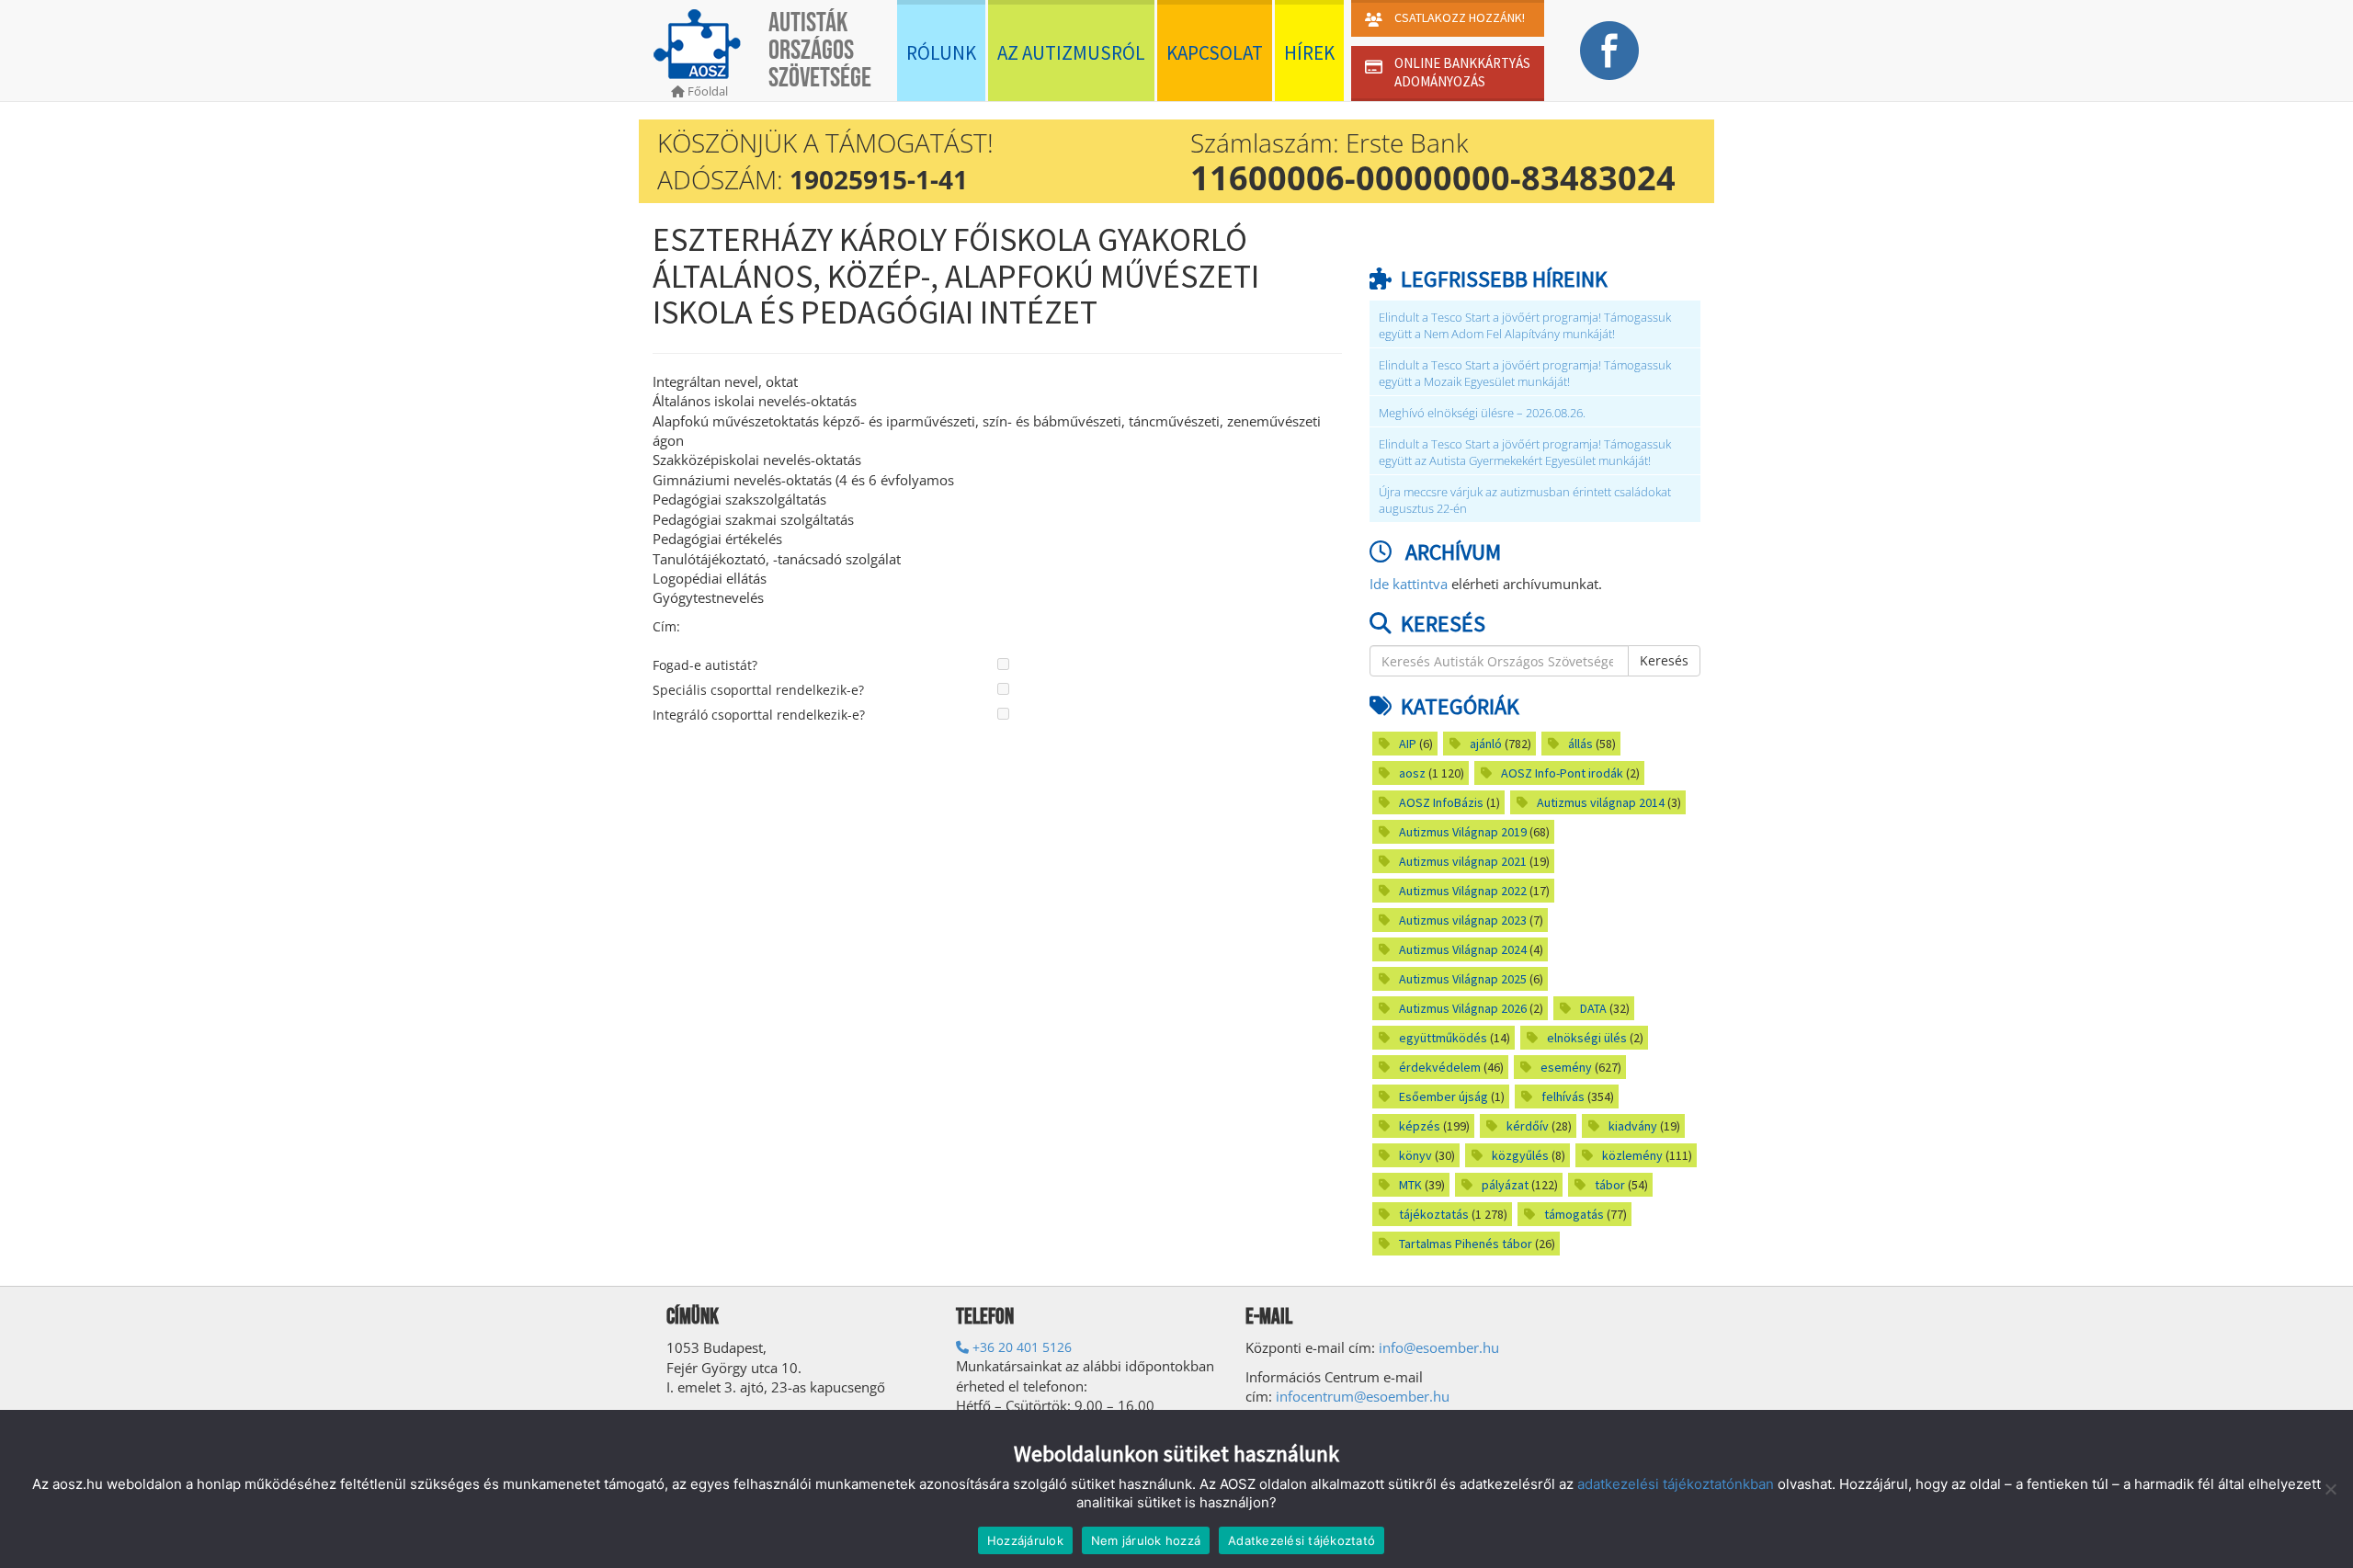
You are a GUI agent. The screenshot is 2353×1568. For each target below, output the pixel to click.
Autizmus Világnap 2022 (1463, 891)
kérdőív (1528, 1126)
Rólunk (941, 53)
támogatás (1574, 1214)
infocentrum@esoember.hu (1363, 1396)
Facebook (1609, 51)
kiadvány (1633, 1126)
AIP (1408, 744)
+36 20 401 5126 (1020, 1347)
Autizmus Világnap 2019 (1463, 832)
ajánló (1486, 744)
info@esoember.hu (1439, 1347)
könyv (1415, 1155)
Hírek (1309, 53)
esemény (1566, 1067)
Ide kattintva (1409, 584)
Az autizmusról (1071, 53)
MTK (1410, 1185)
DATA (1593, 1008)
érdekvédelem (1440, 1067)
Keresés (1664, 660)
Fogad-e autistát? (705, 665)
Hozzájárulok (1025, 1540)
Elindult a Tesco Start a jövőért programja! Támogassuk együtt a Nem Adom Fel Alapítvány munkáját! (1525, 326)
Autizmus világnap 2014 (1601, 802)
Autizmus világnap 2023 (1463, 920)
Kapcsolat (1215, 53)
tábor (1610, 1185)
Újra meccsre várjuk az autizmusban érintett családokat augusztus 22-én (1525, 500)
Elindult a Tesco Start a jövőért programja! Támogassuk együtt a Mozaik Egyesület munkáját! (1525, 374)
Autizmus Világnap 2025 (1463, 979)
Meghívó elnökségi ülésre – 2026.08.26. (1482, 413)
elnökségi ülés (1587, 1038)
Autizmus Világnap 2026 (1463, 1008)
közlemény (1632, 1155)
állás (1580, 744)
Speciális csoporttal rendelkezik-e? (758, 690)
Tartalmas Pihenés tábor (1466, 1244)
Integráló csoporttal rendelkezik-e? (759, 715)
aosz (1412, 773)
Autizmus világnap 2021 (1463, 861)
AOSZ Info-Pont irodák (1562, 773)
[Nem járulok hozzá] (2330, 1489)
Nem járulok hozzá (1146, 1540)
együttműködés (1443, 1038)
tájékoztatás (1434, 1214)
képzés (1420, 1126)
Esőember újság (1444, 1096)
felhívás (1563, 1096)
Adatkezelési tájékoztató (1302, 1540)
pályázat (1505, 1185)
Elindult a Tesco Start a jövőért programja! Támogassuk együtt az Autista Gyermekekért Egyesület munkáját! (1525, 453)
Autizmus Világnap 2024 (1463, 949)
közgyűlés (1520, 1155)
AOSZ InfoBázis (1441, 802)
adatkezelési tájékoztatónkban (1676, 1484)
